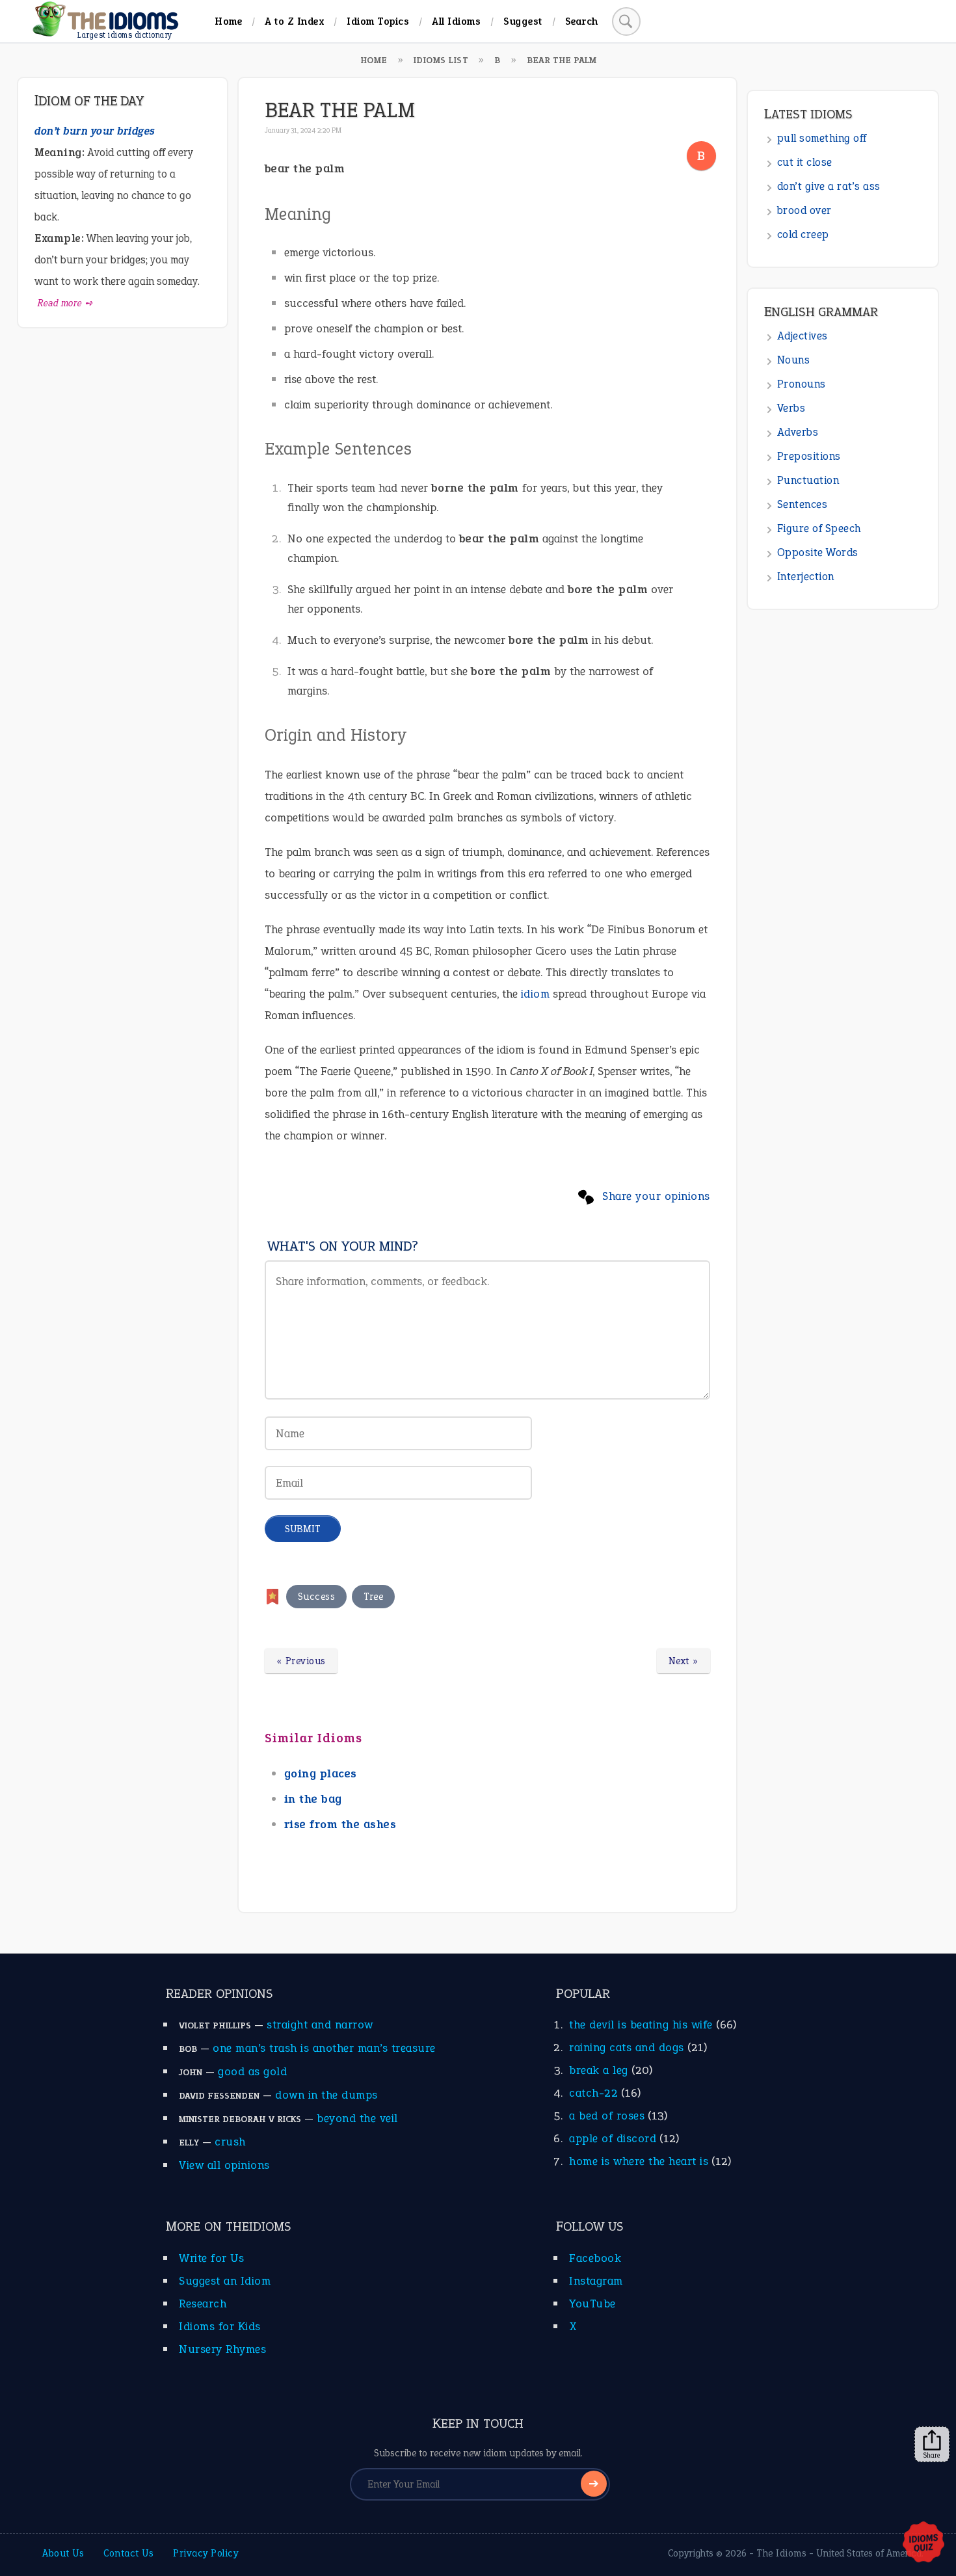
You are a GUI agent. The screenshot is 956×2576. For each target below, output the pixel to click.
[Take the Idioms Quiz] (923, 2543)
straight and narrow (320, 2025)
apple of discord (613, 2138)
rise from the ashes (340, 1824)
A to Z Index (294, 21)
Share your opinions (656, 1196)
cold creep (803, 234)
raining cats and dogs (627, 2047)
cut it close (805, 162)
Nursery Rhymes (222, 2349)
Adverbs (798, 432)
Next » (684, 1661)
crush (230, 2142)
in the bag (313, 1799)
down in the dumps (326, 2095)
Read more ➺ (65, 303)
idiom (536, 994)
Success (317, 1597)
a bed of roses (607, 2116)
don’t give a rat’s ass (829, 186)
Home (228, 21)
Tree (373, 1597)
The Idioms (781, 2553)
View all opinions (224, 2165)
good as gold (252, 2071)
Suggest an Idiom (225, 2281)
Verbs (791, 408)
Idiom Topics (378, 21)
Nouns (794, 360)
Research (203, 2304)
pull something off (822, 138)
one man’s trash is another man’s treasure (324, 2048)
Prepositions (809, 456)
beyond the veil (357, 2118)
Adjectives (803, 336)
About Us (63, 2553)
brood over (804, 210)
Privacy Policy (206, 2553)
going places (321, 1773)
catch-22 (593, 2093)
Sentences (803, 504)
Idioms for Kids (220, 2326)
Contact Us (128, 2553)
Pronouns (802, 384)
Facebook (595, 2258)
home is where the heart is (639, 2161)
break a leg (599, 2070)
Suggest (523, 21)
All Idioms (456, 21)
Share (932, 2455)
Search (582, 21)
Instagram (596, 2281)
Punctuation (808, 480)
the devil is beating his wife (641, 2025)
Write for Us (211, 2258)
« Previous (301, 1661)
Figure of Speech (819, 528)
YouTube (592, 2304)
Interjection (806, 577)
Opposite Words (818, 552)
